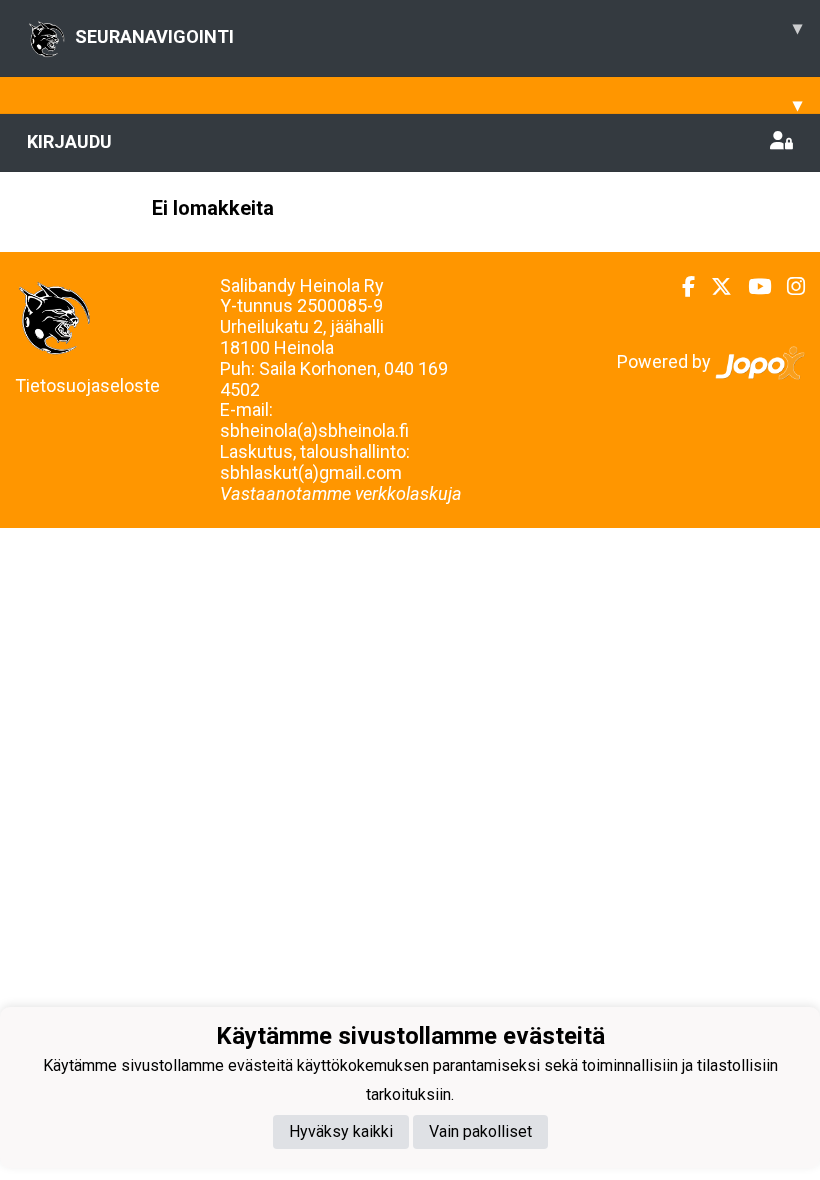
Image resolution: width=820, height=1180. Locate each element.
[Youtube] (751, 287)
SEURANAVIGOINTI (438, 32)
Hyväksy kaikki (341, 1131)
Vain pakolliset (480, 1131)
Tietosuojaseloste (87, 385)
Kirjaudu (69, 141)
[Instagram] (788, 287)
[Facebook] (680, 287)
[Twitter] (713, 287)
